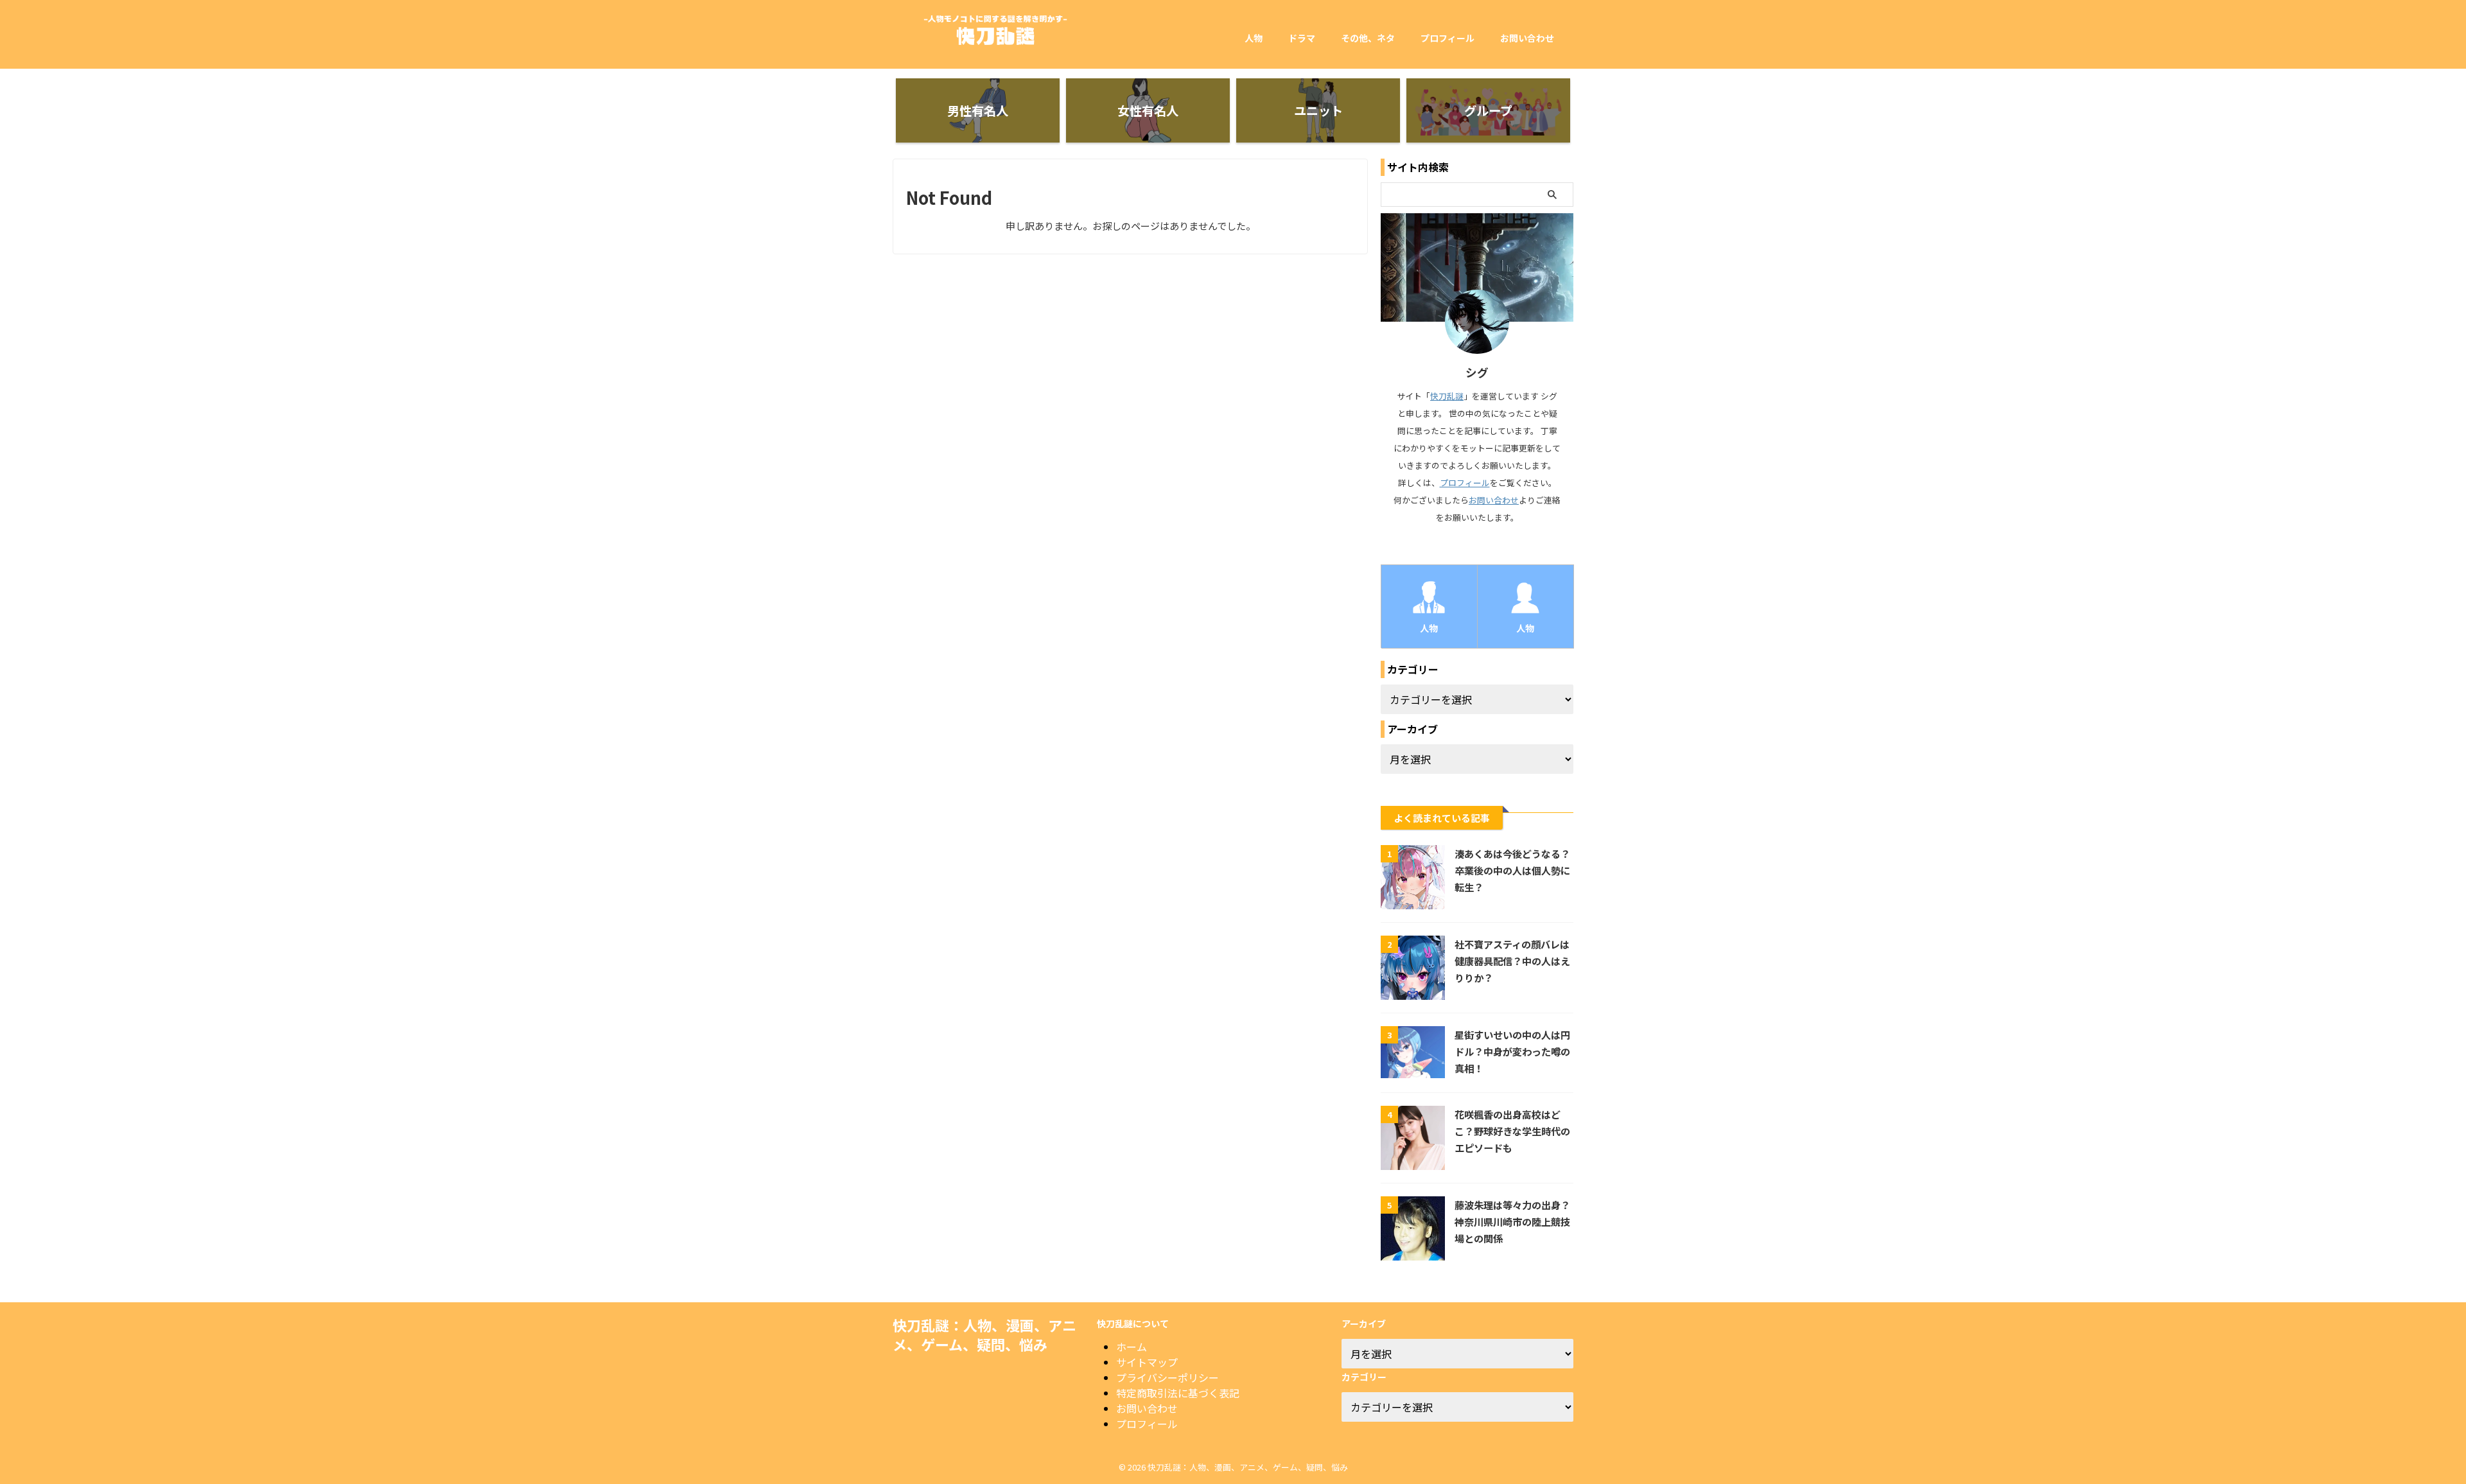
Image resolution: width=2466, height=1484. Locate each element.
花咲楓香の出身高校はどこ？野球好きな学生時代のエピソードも (1512, 1131)
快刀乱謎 (1447, 396)
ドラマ (1302, 38)
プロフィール (1447, 38)
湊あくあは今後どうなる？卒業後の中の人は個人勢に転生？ (1512, 870)
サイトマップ (1147, 1362)
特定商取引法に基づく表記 (1178, 1393)
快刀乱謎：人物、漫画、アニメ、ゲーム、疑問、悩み (984, 1334)
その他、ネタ (1368, 38)
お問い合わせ (1527, 38)
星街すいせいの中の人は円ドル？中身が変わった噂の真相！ (1512, 1051)
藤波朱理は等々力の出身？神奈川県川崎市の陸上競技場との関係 (1512, 1221)
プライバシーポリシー (1167, 1377)
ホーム (1132, 1347)
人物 (1254, 38)
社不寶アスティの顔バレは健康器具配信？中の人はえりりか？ (1512, 961)
